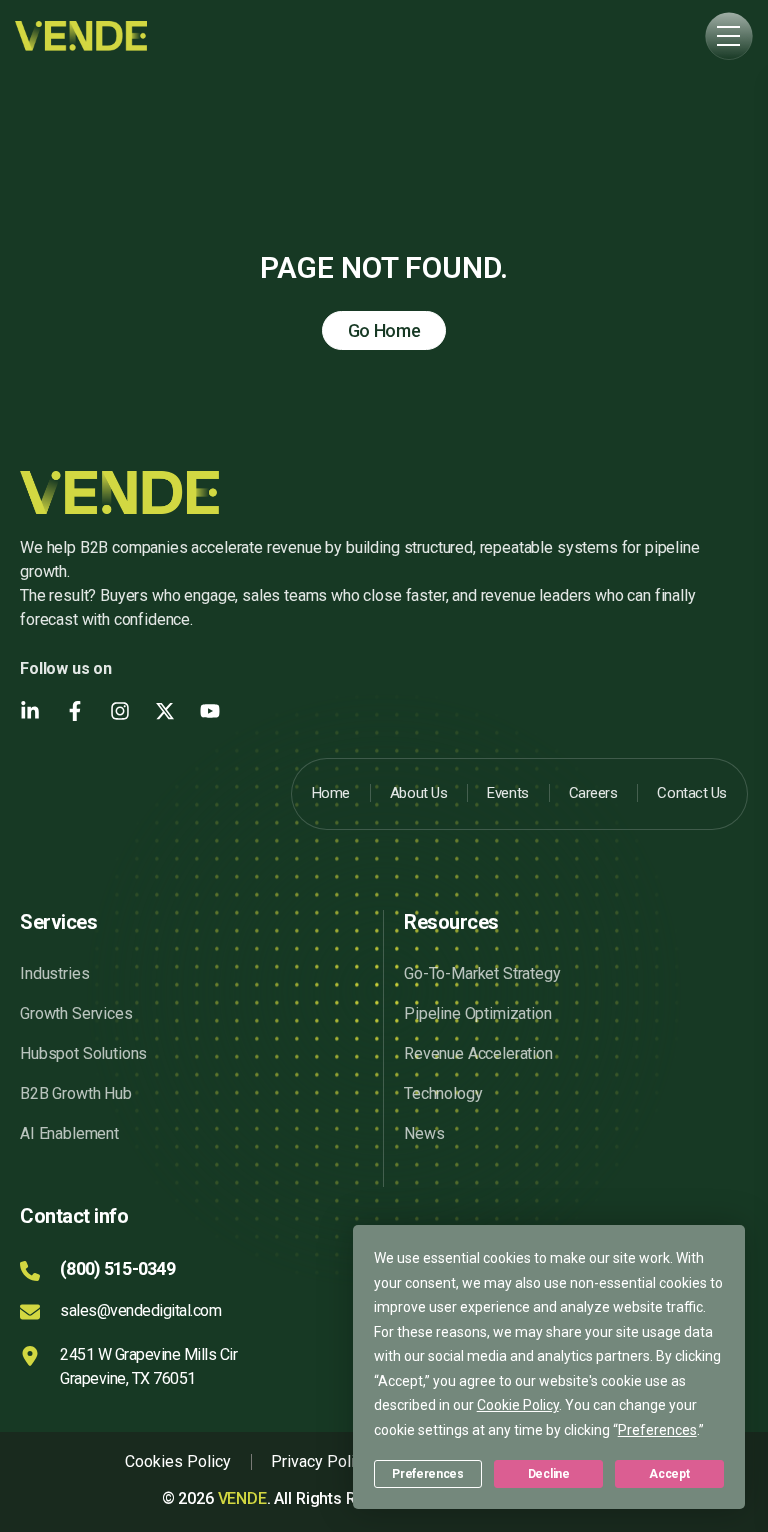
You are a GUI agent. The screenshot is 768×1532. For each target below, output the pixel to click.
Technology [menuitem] (443, 1093)
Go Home (384, 330)
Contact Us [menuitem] (692, 793)
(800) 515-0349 (117, 1268)
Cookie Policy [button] (518, 1405)
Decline (549, 1474)
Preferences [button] (657, 1430)
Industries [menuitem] (54, 973)
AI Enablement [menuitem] (69, 1133)
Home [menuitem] (331, 793)
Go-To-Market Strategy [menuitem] (482, 973)
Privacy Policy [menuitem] (321, 1461)
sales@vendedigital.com (140, 1310)
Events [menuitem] (507, 793)
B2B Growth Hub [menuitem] (76, 1093)
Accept (669, 1474)
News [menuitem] (424, 1133)
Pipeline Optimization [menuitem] (478, 1013)
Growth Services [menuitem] (76, 1013)
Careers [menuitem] (593, 793)
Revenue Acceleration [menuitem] (478, 1053)
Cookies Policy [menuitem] (178, 1461)
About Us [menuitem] (418, 793)
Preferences (427, 1474)
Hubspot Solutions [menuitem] (83, 1053)
